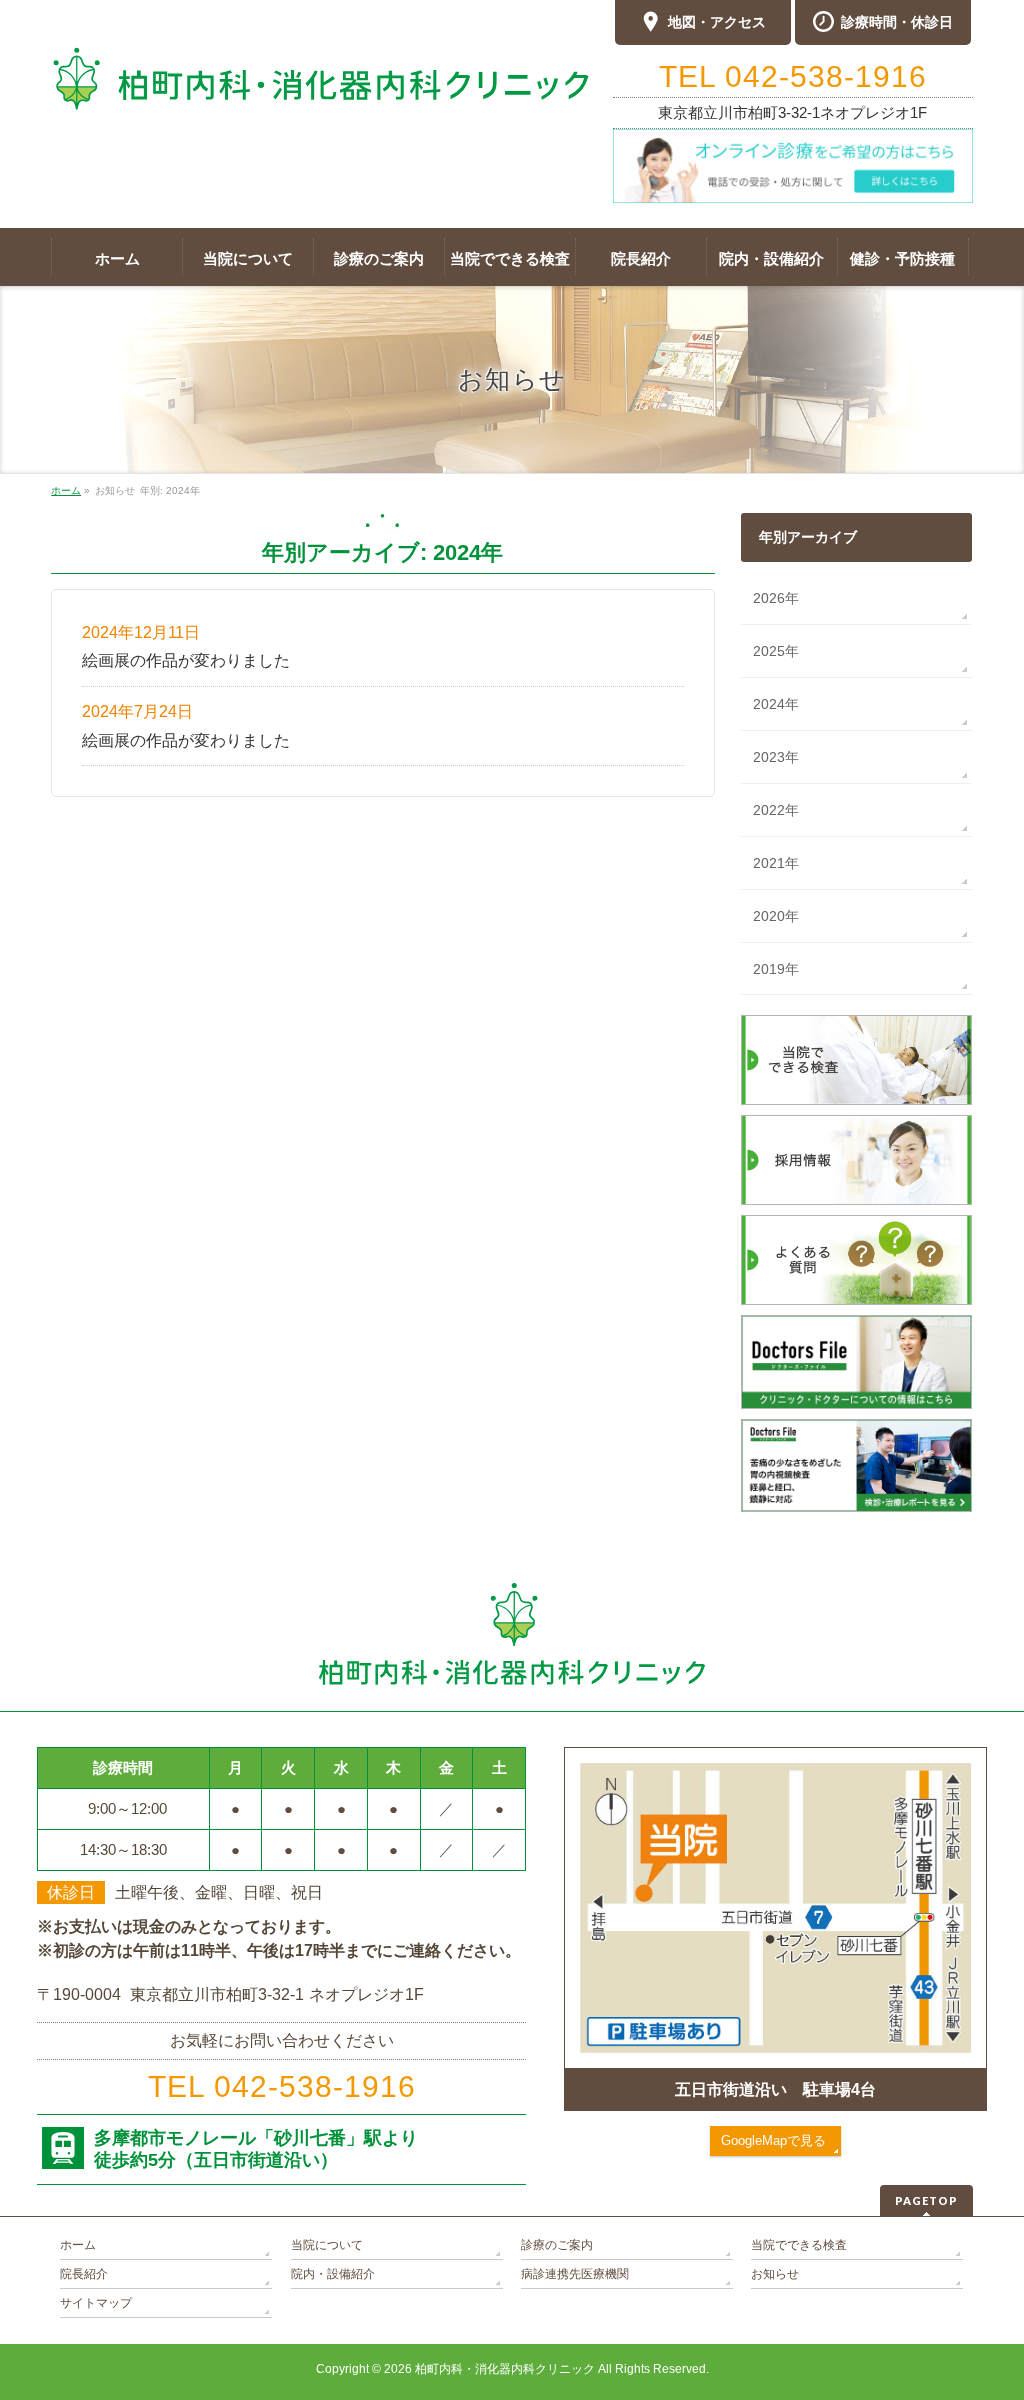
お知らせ (775, 2274)
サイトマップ (96, 2303)
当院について (327, 2245)
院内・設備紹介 (333, 2274)
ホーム (78, 2245)
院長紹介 (84, 2274)
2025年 (776, 651)
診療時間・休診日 (897, 22)
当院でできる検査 (799, 2245)
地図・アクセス (717, 22)
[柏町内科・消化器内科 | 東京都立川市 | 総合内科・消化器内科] (321, 78)
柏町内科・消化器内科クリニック (505, 2369)
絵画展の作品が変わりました (186, 660)
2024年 (776, 704)
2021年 (776, 863)
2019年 (776, 969)
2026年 (776, 598)
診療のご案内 (557, 2245)
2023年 (776, 757)
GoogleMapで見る (773, 2140)
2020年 (776, 916)
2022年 (776, 810)
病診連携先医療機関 (575, 2274)
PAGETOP (926, 2200)
